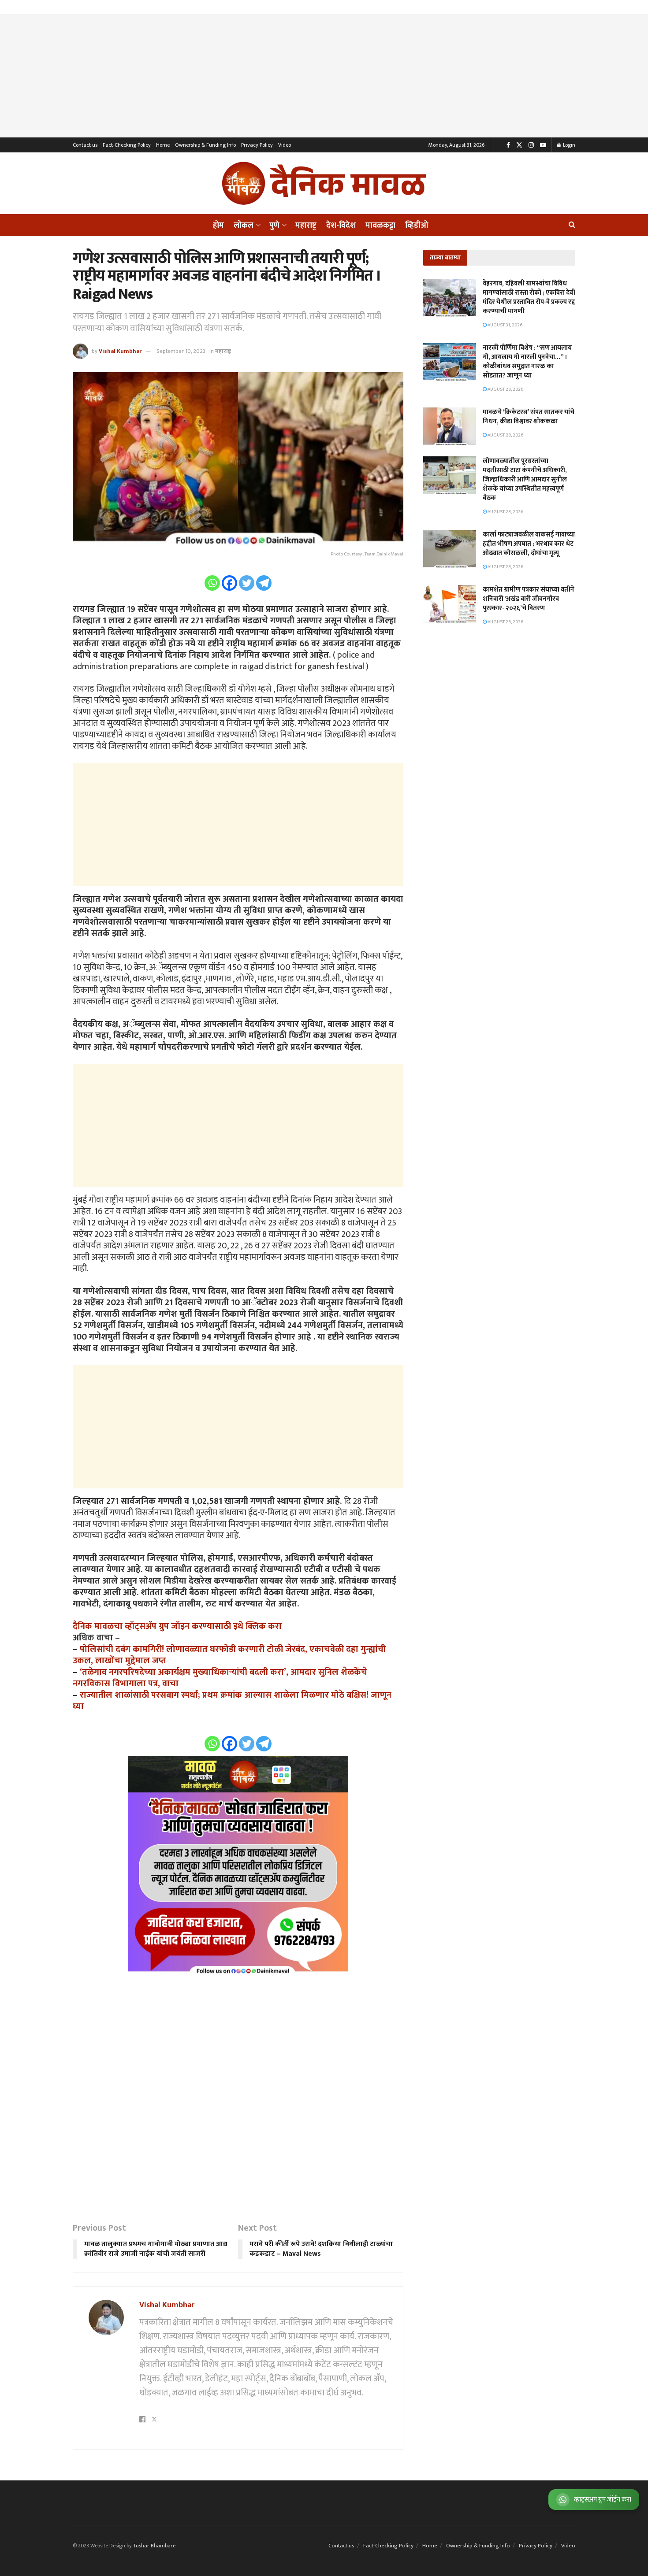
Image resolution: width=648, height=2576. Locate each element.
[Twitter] (247, 583)
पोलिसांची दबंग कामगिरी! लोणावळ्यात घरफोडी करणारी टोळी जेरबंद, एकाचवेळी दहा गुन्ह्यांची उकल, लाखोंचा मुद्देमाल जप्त (229, 1655)
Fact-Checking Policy (127, 145)
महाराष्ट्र (306, 226)
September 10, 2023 (181, 351)
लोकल (244, 226)
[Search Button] (572, 225)
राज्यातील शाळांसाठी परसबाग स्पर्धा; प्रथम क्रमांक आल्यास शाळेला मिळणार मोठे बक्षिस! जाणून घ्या (232, 1701)
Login (568, 145)
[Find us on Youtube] (543, 145)
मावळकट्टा (380, 226)
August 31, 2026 (505, 325)
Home (163, 145)
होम (218, 226)
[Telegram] (264, 583)
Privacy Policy (257, 145)
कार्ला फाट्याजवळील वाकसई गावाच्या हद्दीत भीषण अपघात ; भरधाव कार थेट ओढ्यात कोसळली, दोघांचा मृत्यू (529, 544)
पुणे (274, 226)
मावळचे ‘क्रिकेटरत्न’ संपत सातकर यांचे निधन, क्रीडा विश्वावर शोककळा (529, 417)
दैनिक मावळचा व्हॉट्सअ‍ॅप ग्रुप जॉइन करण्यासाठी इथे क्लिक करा (177, 1626)
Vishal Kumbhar (120, 351)
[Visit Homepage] (324, 183)
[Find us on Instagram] (531, 145)
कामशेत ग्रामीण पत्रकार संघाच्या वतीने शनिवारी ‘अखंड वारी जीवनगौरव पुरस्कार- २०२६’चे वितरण (529, 599)
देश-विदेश (341, 226)
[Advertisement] (324, 76)
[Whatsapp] (212, 583)
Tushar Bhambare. (155, 2546)
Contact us (85, 145)
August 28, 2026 (505, 389)
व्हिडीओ (417, 226)
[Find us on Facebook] (508, 145)
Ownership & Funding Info (205, 145)
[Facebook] (229, 583)
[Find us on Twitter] (519, 145)
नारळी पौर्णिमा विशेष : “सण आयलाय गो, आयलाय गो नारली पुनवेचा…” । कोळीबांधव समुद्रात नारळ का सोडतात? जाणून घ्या (527, 362)
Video (285, 145)
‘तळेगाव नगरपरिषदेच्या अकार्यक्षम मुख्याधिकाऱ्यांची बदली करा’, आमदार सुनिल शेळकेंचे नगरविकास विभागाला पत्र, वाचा (220, 1678)
